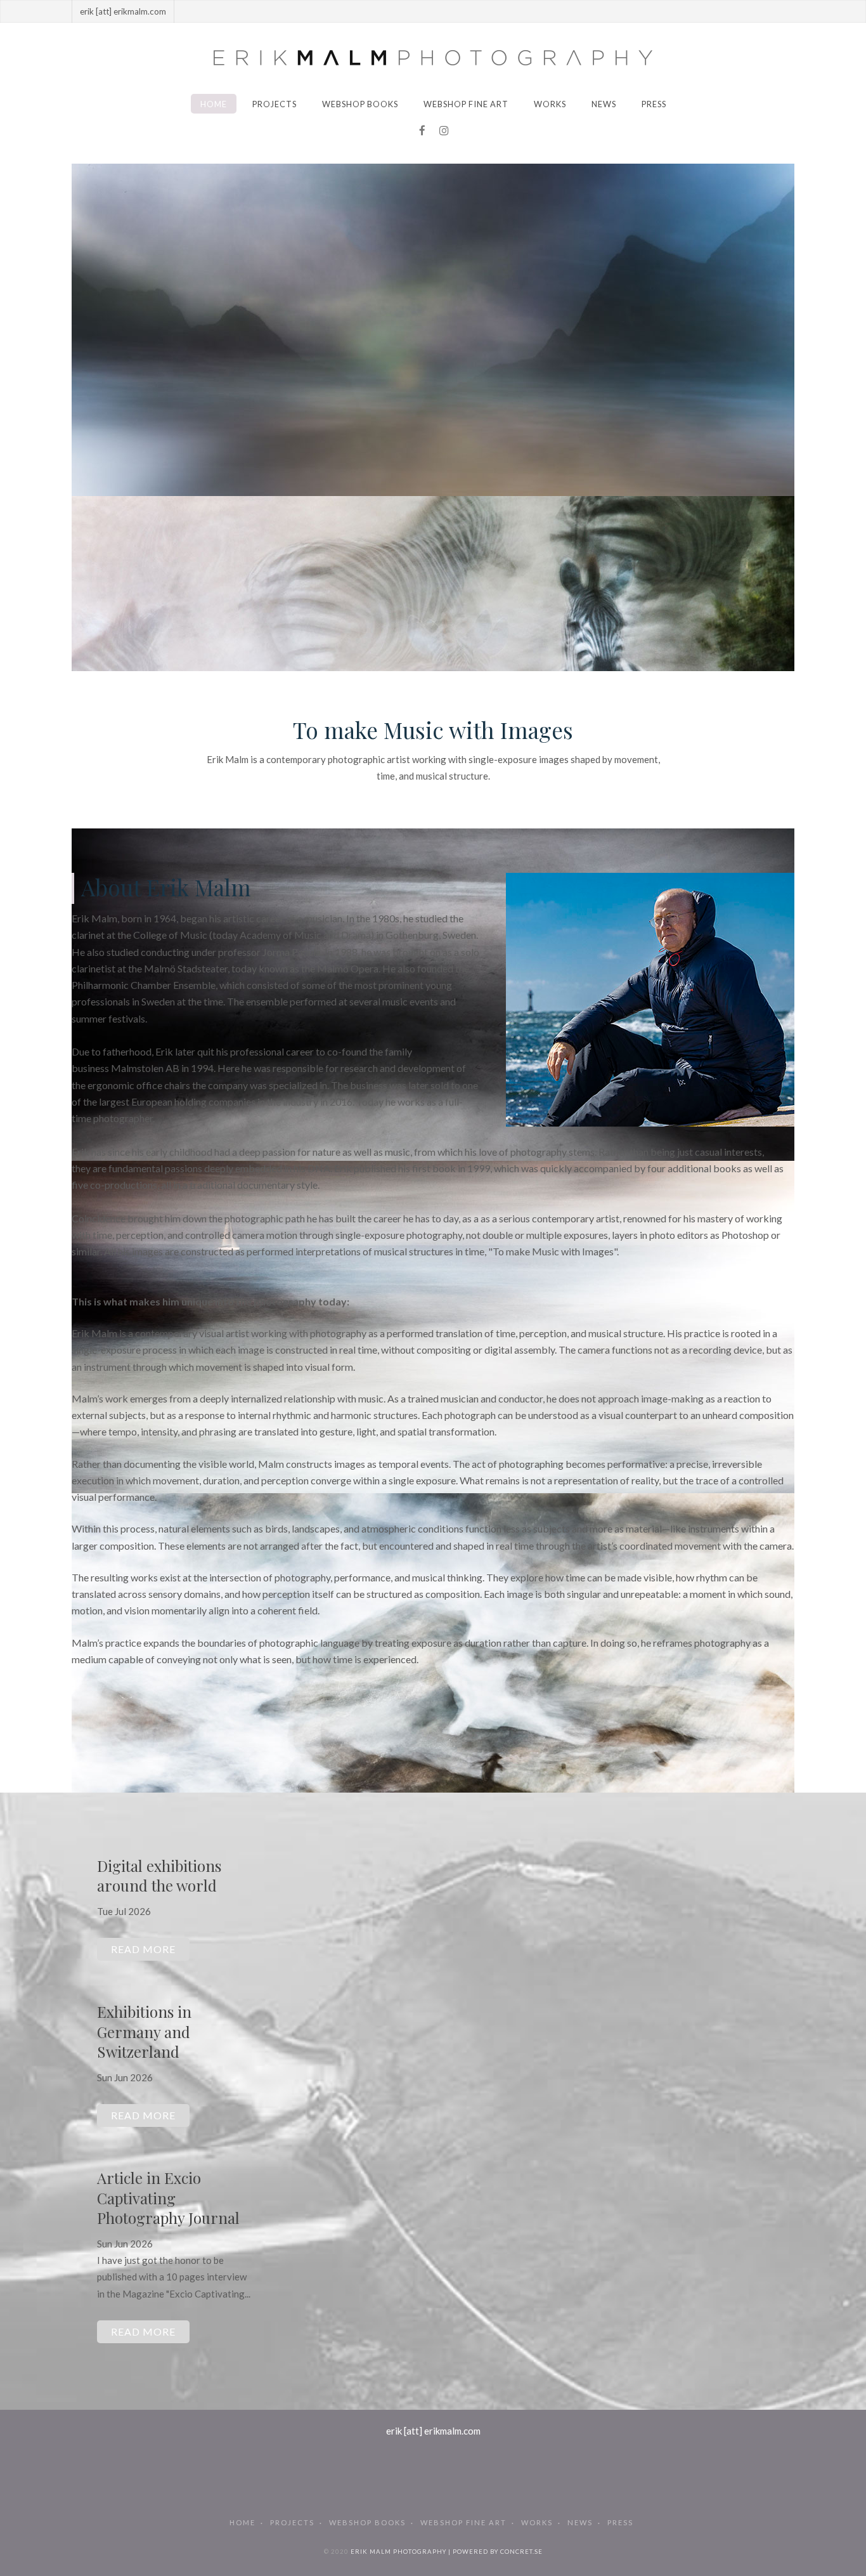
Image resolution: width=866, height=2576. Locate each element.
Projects (275, 104)
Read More (143, 1949)
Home (214, 104)
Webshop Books (360, 104)
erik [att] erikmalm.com (433, 2431)
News (604, 104)
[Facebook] (422, 131)
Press (654, 104)
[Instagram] (444, 131)
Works (550, 104)
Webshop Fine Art (466, 104)
